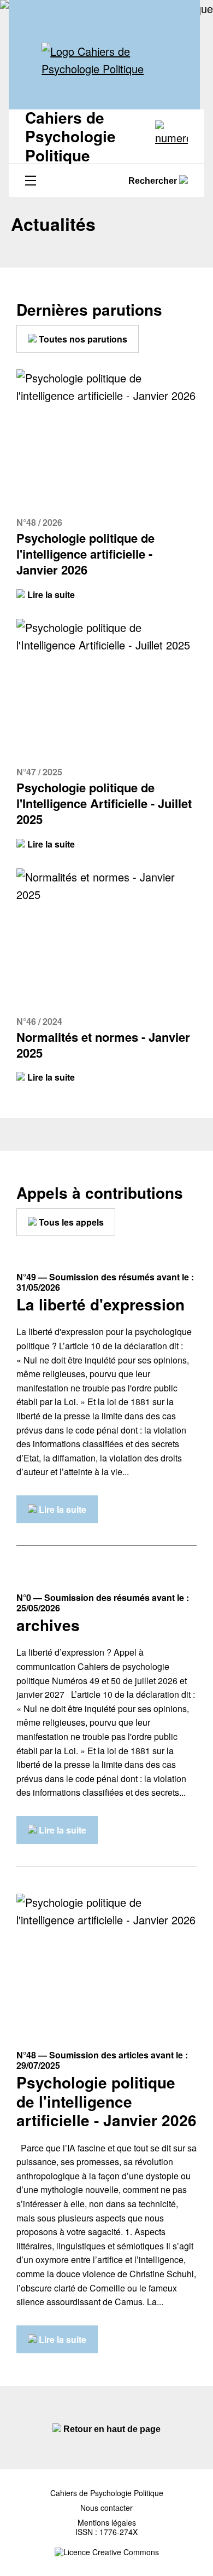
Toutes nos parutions (82, 339)
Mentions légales (107, 2523)
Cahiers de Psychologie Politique (107, 2493)
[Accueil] (104, 60)
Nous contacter (106, 2508)
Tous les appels (70, 1222)
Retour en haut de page (111, 2429)
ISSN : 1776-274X (106, 2532)
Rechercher (154, 181)
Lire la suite (50, 594)
